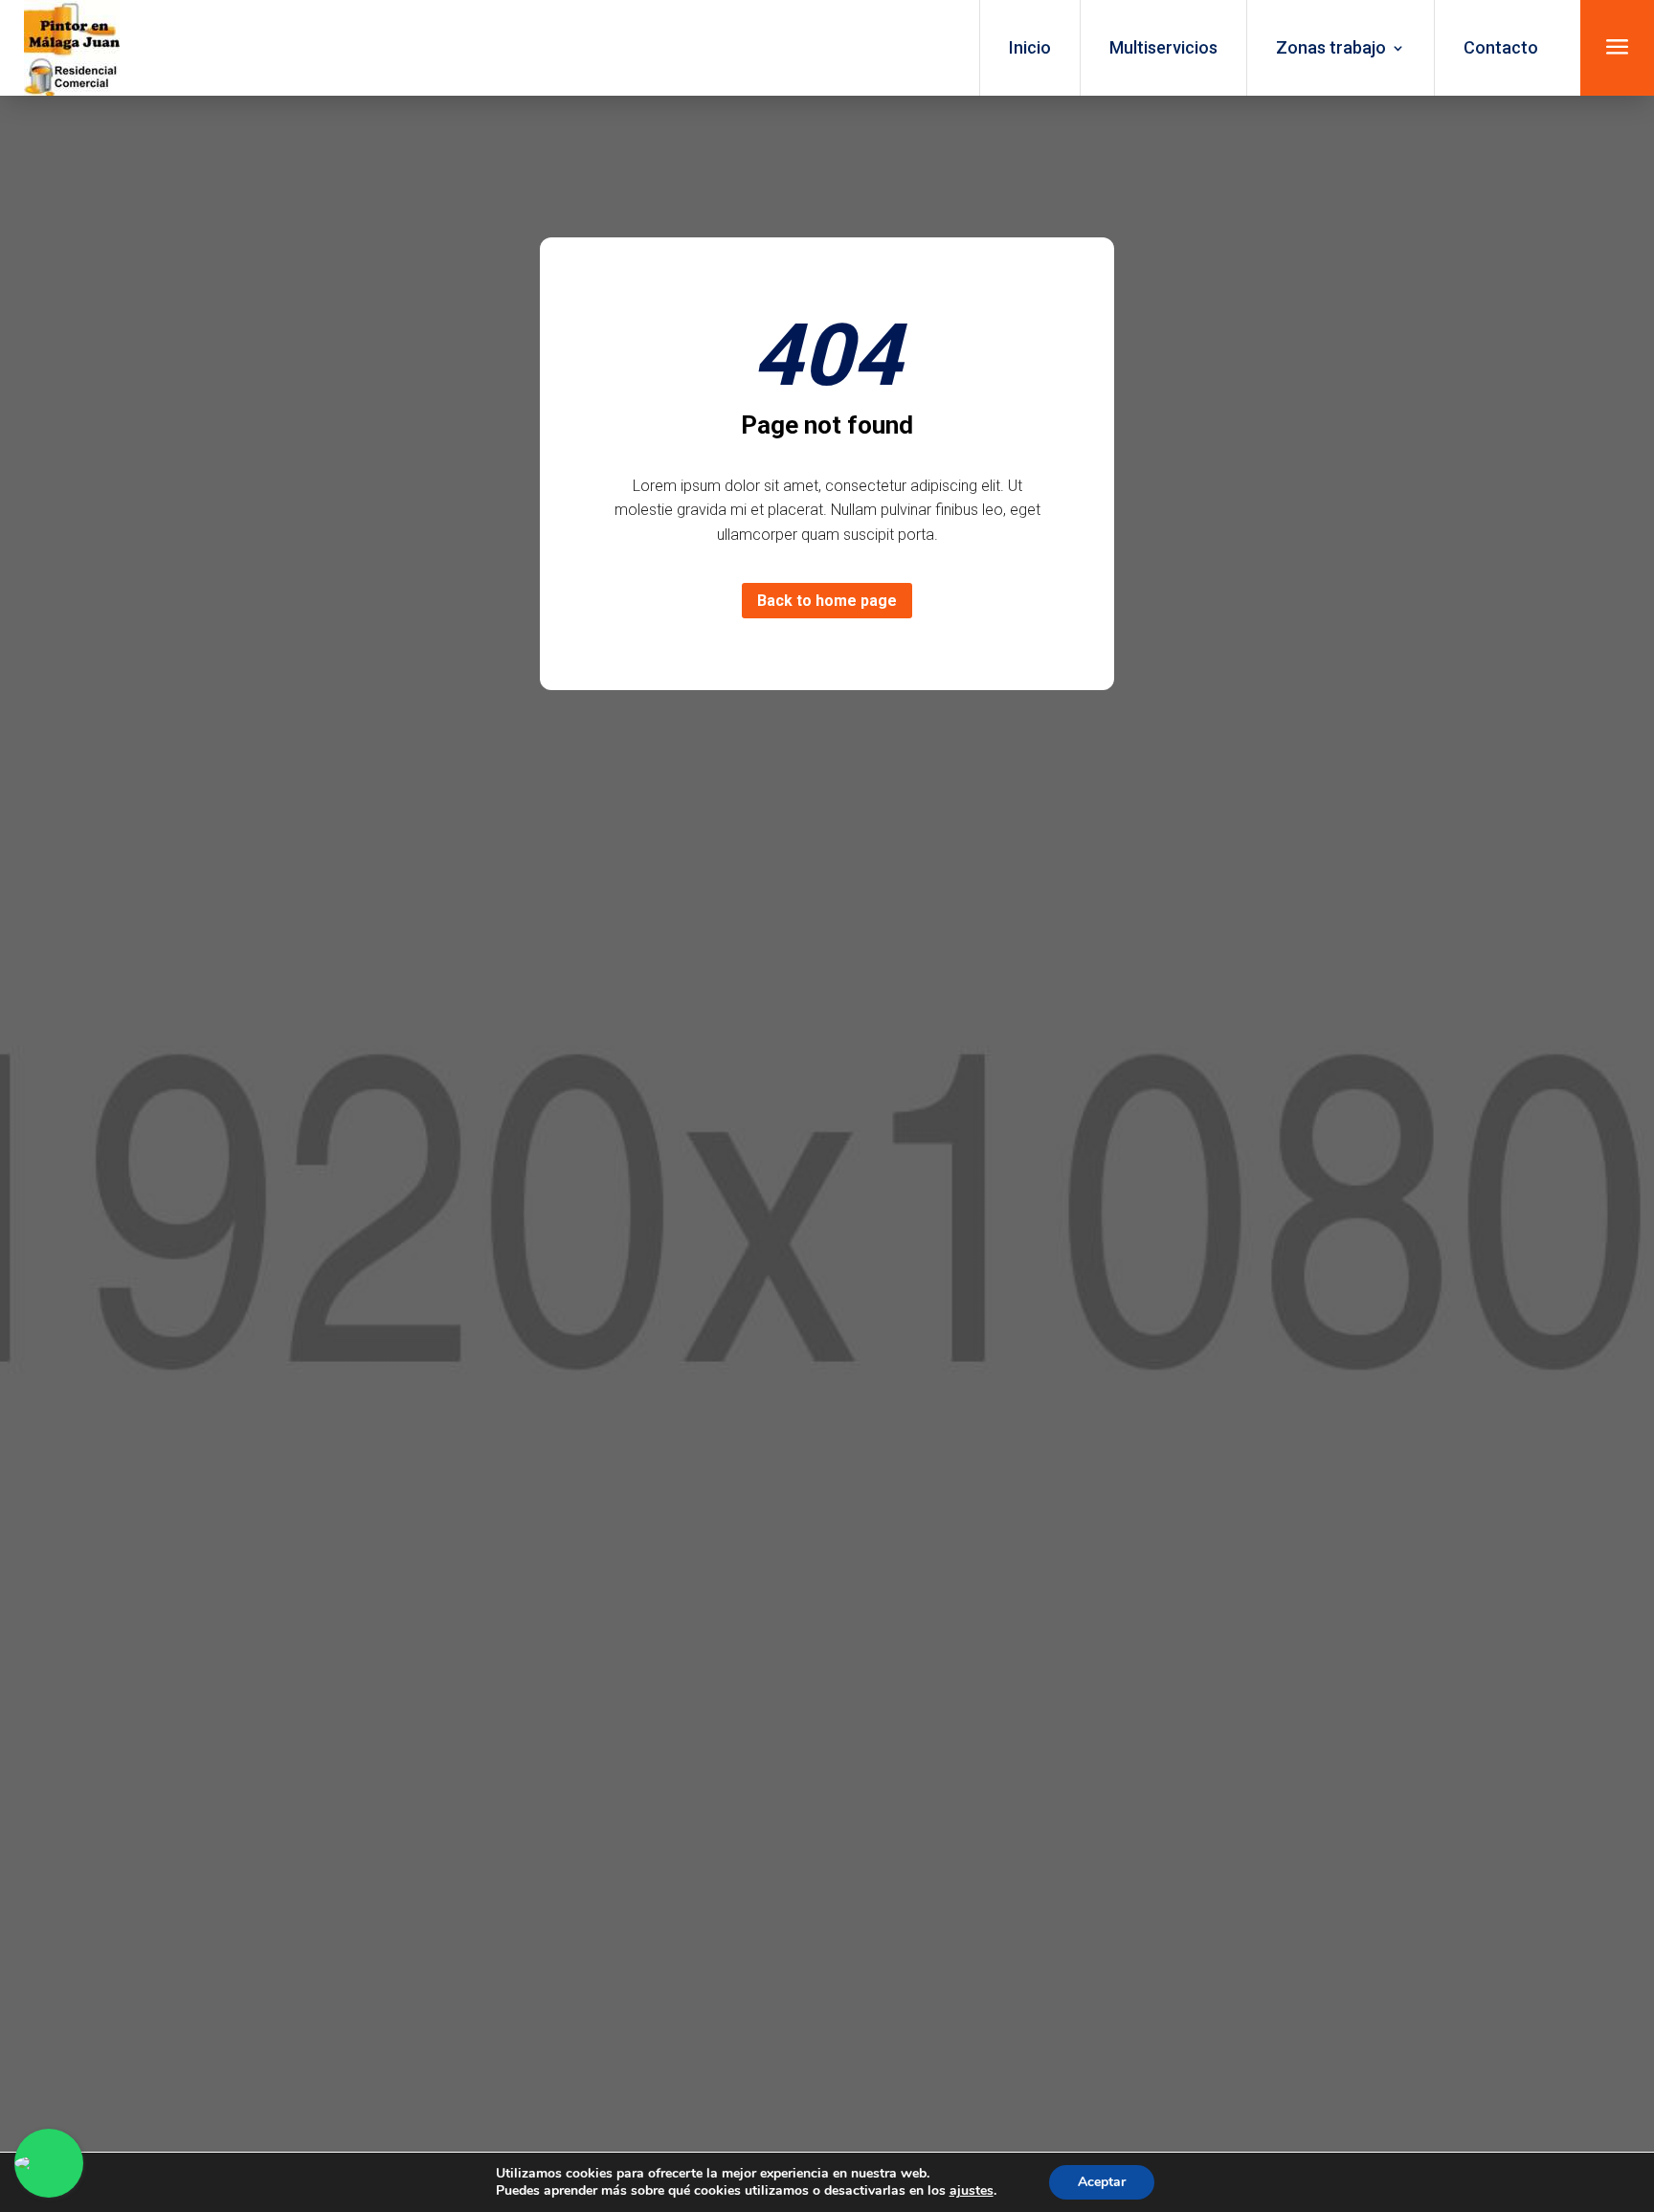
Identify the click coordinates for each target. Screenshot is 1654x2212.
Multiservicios (1163, 47)
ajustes (972, 2191)
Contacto (1501, 47)
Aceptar (1102, 2182)
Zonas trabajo (1331, 47)
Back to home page (827, 601)
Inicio (1030, 47)
